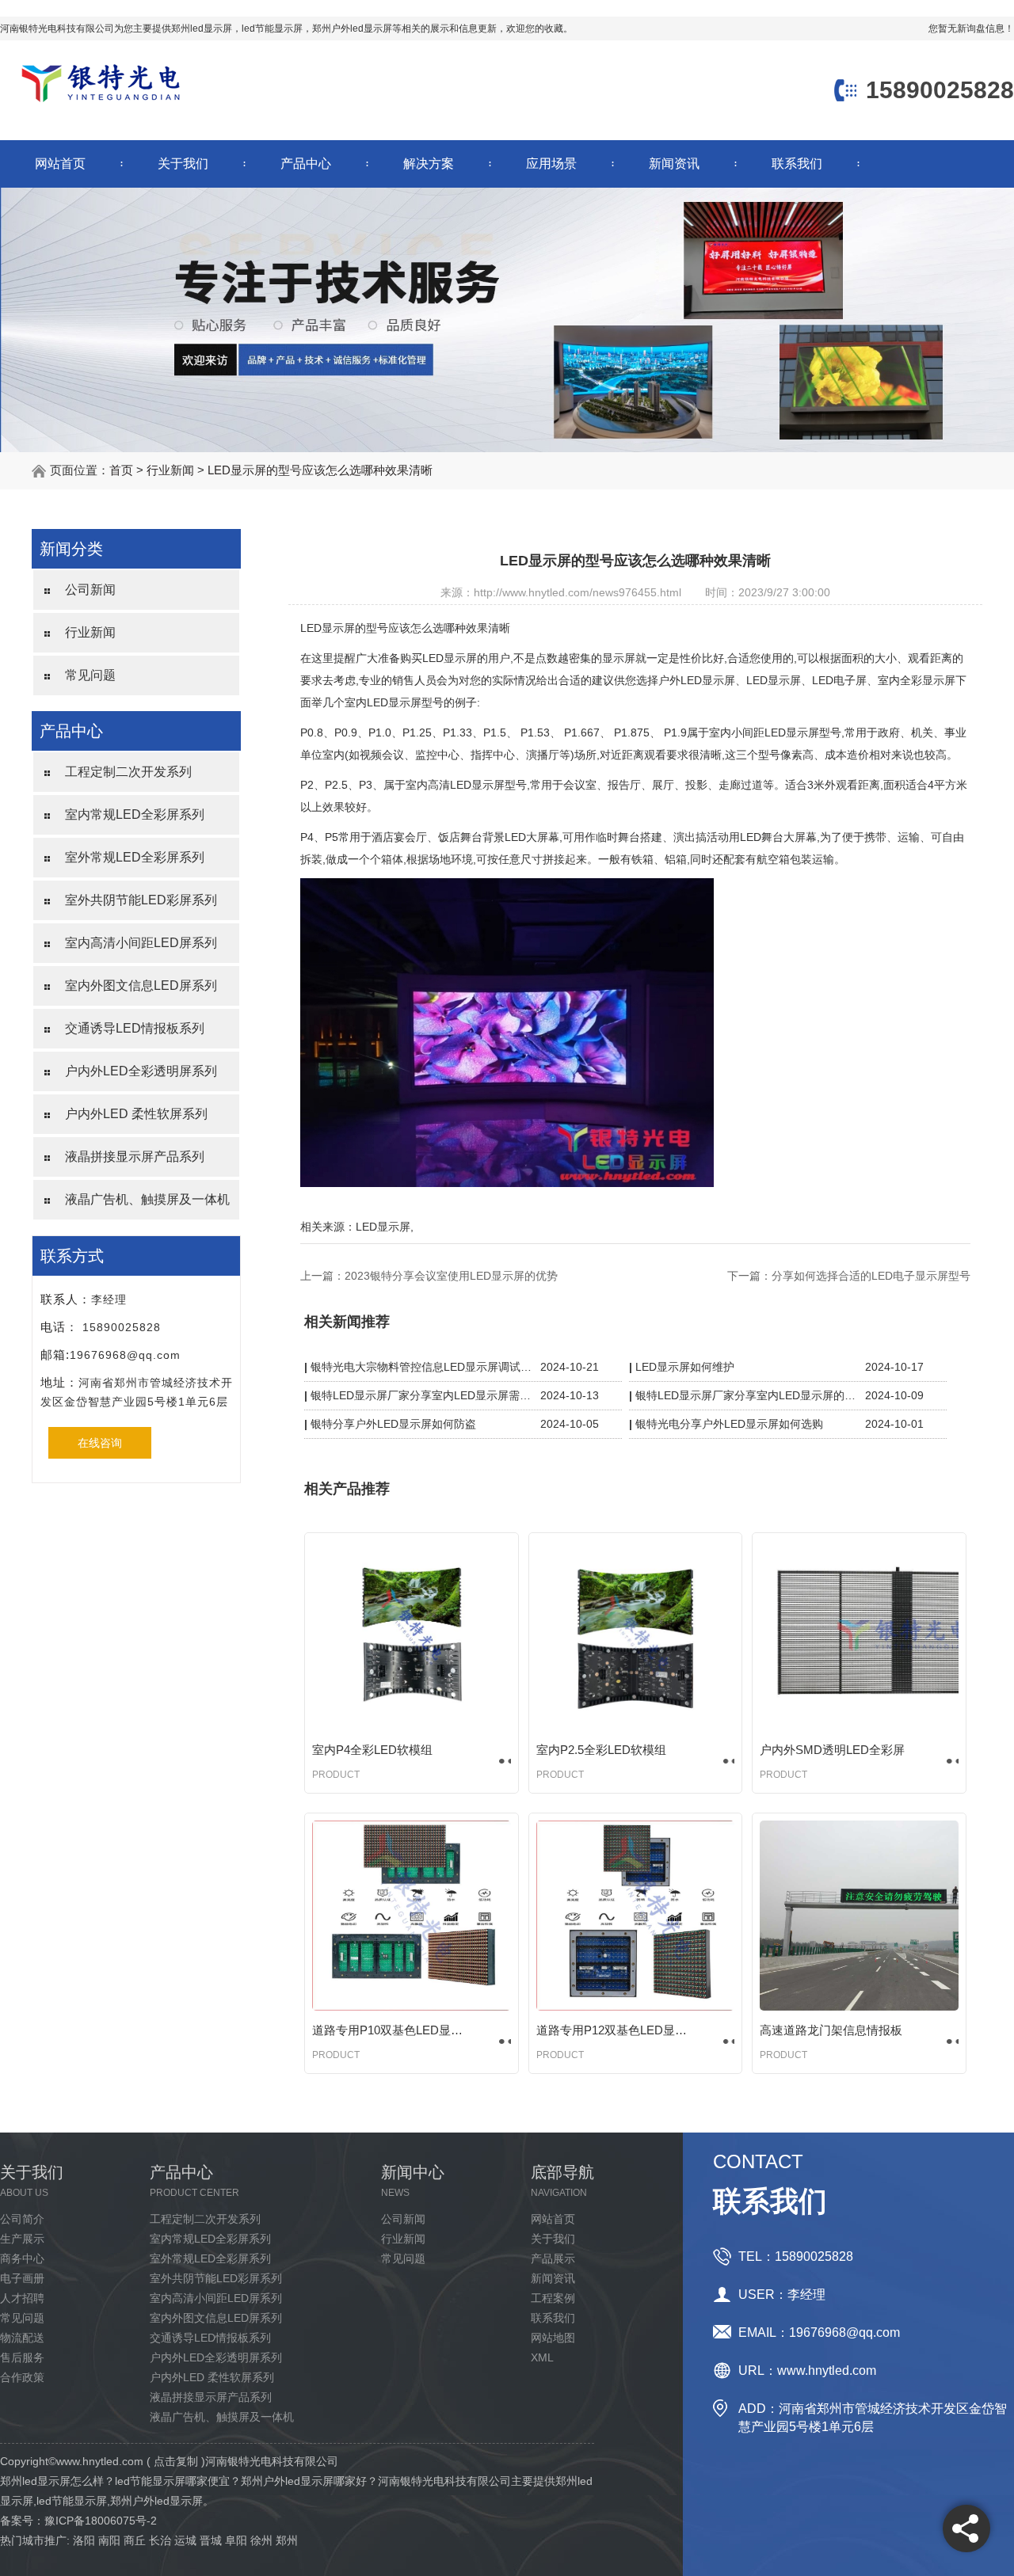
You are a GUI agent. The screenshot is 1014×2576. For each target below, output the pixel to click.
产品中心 (306, 164)
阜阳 (236, 2540)
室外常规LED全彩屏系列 (135, 857)
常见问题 (90, 675)
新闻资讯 (674, 164)
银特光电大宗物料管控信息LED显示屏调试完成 (422, 1367)
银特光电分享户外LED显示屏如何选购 (729, 1424)
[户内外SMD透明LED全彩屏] (859, 1635)
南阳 (109, 2540)
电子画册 (22, 2278)
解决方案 (429, 164)
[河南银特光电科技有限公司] (101, 104)
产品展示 (553, 2258)
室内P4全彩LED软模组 (372, 1750)
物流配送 (22, 2338)
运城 (185, 2540)
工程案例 (553, 2298)
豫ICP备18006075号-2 (101, 2521)
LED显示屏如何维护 (685, 1367)
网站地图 (553, 2338)
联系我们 (797, 164)
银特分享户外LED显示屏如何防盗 (393, 1424)
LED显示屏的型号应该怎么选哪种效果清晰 (320, 470)
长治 (160, 2540)
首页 (121, 470)
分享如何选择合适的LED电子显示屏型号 (871, 1276)
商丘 (135, 2540)
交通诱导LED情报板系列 (135, 1028)
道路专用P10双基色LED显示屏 (392, 2030)
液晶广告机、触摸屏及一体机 (147, 1199)
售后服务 (22, 2357)
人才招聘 (22, 2298)
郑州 (287, 2540)
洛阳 (84, 2540)
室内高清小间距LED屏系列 (141, 943)
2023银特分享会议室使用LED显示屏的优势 (451, 1276)
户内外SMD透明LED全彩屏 (832, 1750)
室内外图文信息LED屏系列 (141, 986)
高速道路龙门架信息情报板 (831, 2030)
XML (542, 2357)
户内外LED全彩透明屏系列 (141, 1071)
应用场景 (551, 164)
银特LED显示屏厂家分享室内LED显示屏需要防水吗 (422, 1395)
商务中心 (22, 2258)
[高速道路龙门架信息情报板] (859, 1916)
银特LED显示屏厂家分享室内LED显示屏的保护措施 (747, 1395)
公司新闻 (90, 590)
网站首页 (60, 164)
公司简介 (22, 2219)
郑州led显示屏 (202, 29)
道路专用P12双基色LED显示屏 (616, 2030)
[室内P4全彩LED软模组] (412, 1635)
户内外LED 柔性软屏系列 (136, 1114)
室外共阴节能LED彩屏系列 (141, 900)
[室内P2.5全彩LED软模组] (636, 1635)
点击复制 (176, 2461)
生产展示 (22, 2239)
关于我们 (183, 164)
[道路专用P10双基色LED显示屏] (412, 1916)
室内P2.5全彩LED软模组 (601, 1750)
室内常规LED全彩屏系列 (135, 814)
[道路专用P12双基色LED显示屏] (636, 1916)
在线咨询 (100, 1443)
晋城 (211, 2540)
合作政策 (22, 2377)
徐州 (261, 2540)
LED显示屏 (383, 1227)
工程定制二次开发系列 (128, 772)
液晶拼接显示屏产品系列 (135, 1157)
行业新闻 (170, 470)
